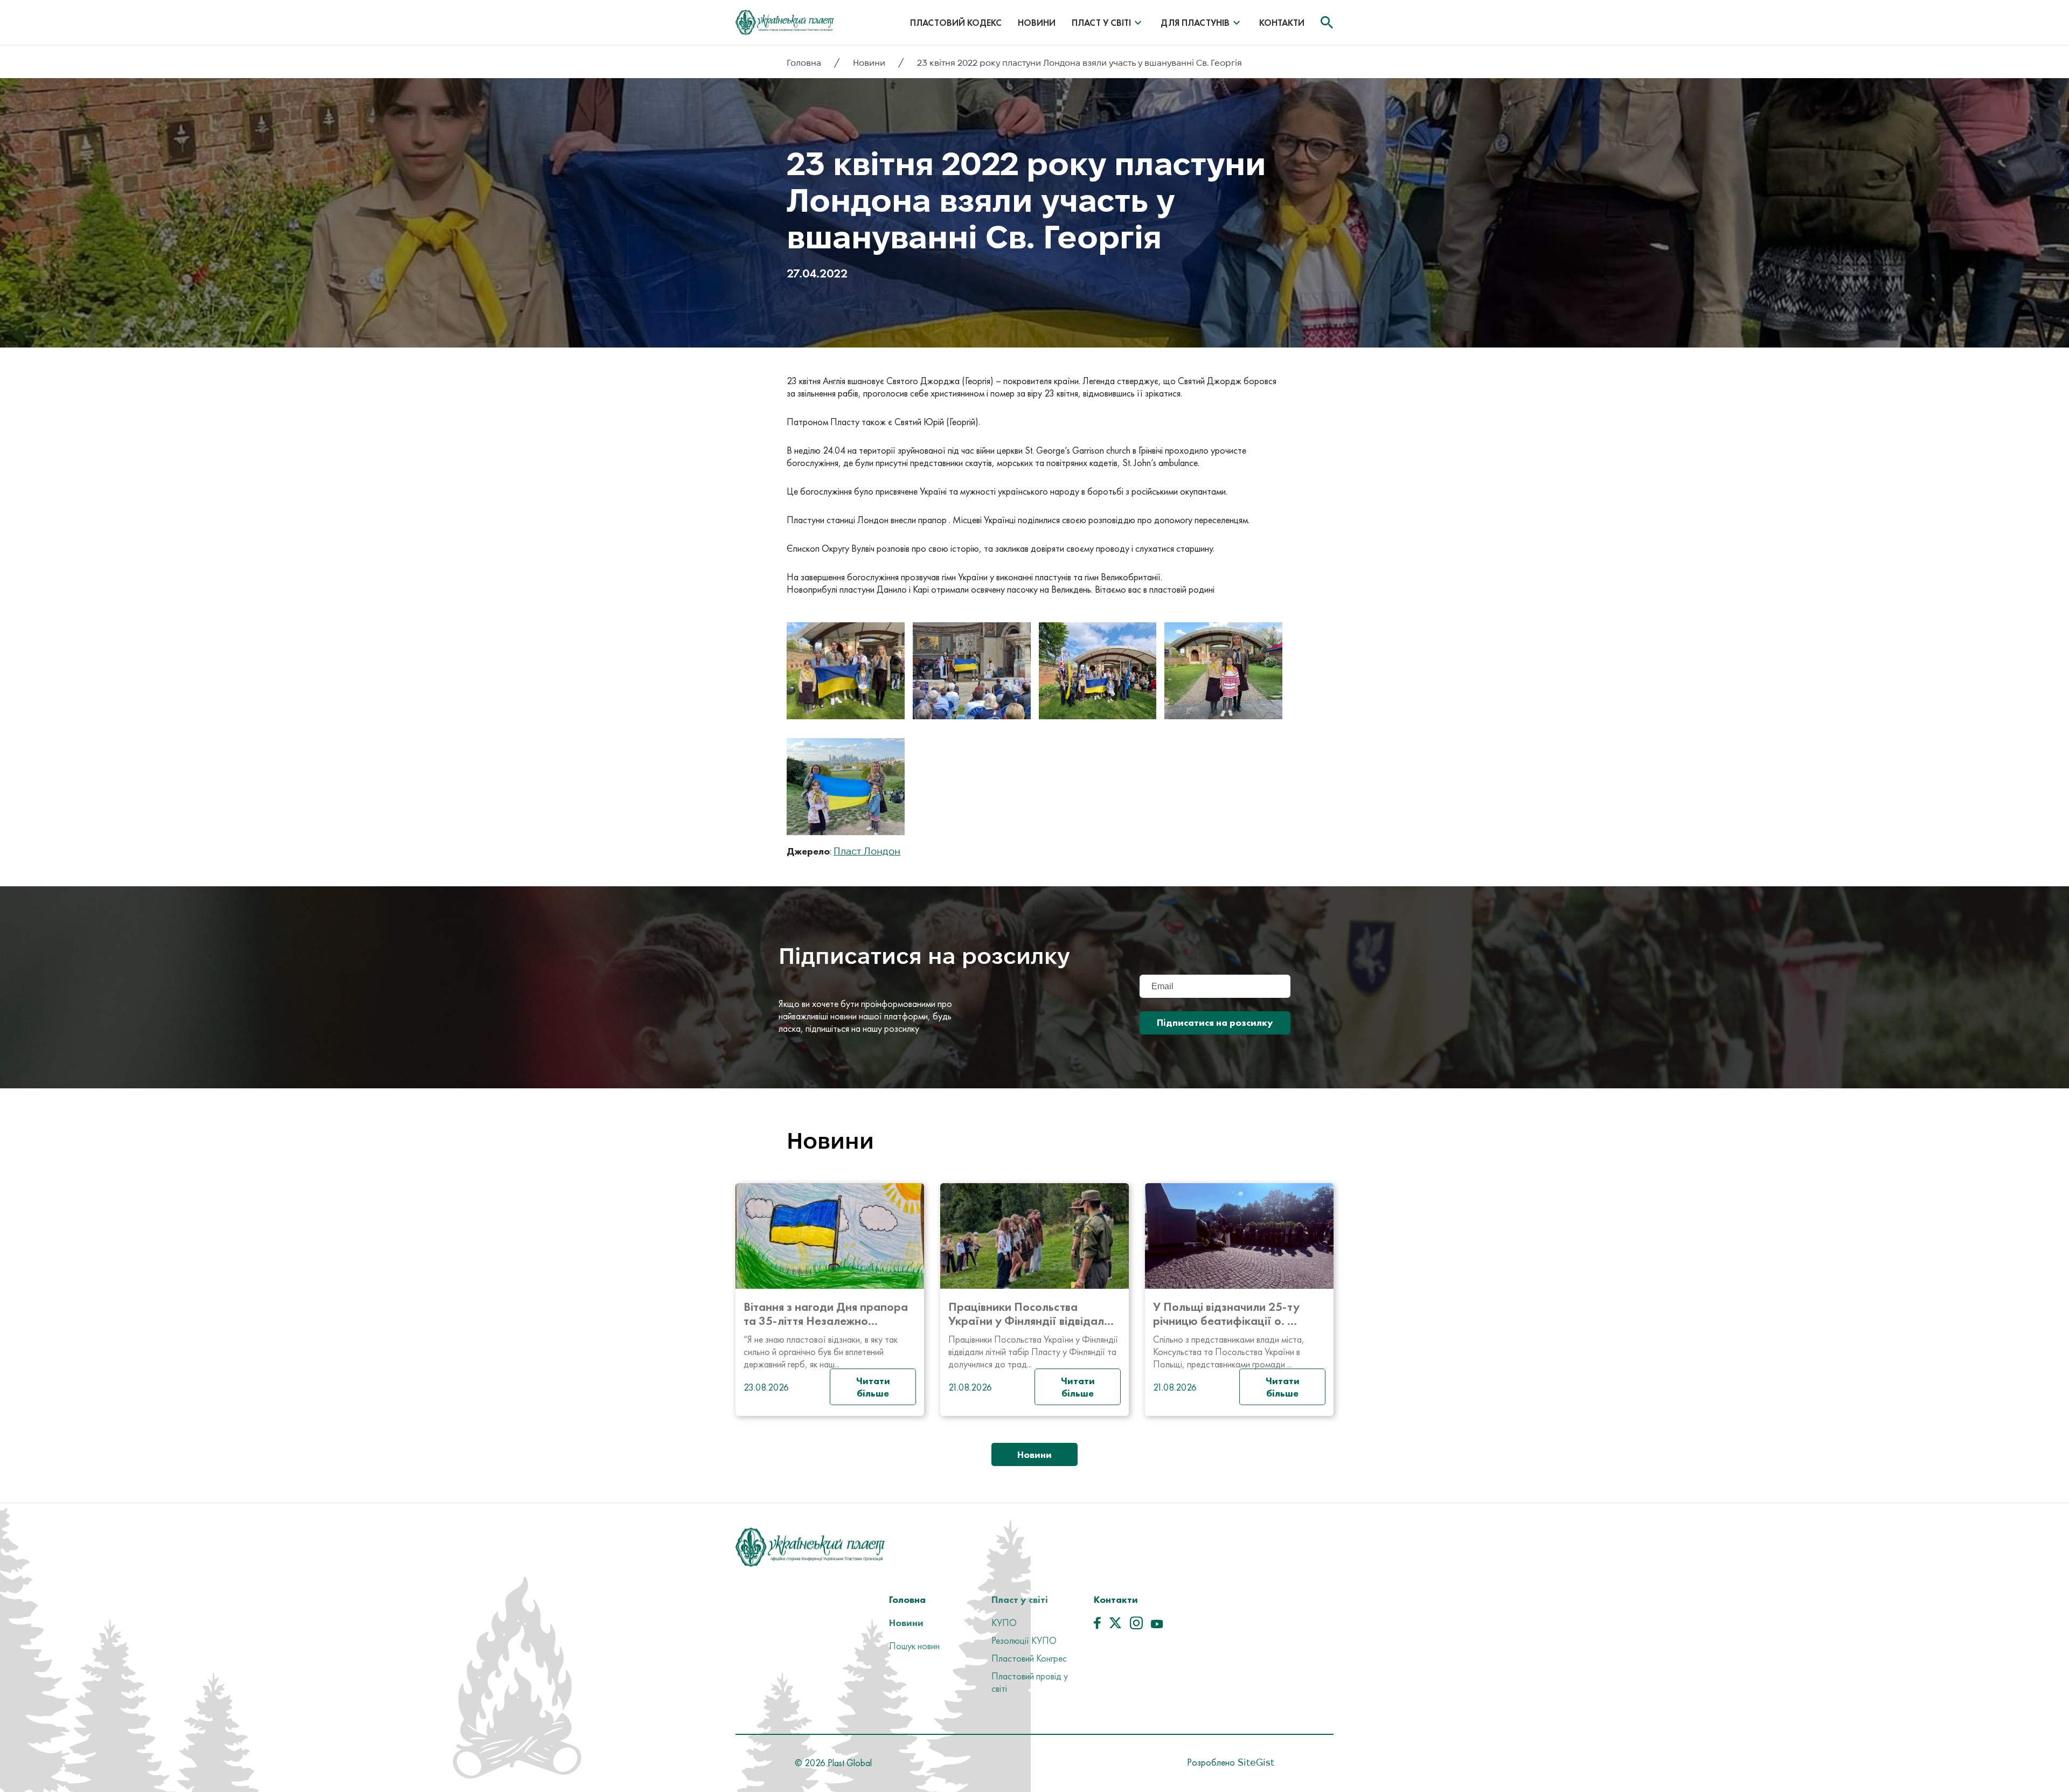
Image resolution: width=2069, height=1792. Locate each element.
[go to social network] (1097, 1626)
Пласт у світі (1101, 23)
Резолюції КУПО (1024, 1640)
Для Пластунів (1195, 23)
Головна (805, 63)
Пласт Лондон (867, 851)
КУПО (1004, 1623)
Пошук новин (914, 1646)
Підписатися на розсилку (1215, 1022)
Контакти (1282, 23)
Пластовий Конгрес (1029, 1658)
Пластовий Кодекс (956, 23)
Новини (1037, 23)
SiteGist (1255, 1762)
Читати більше (873, 1387)
